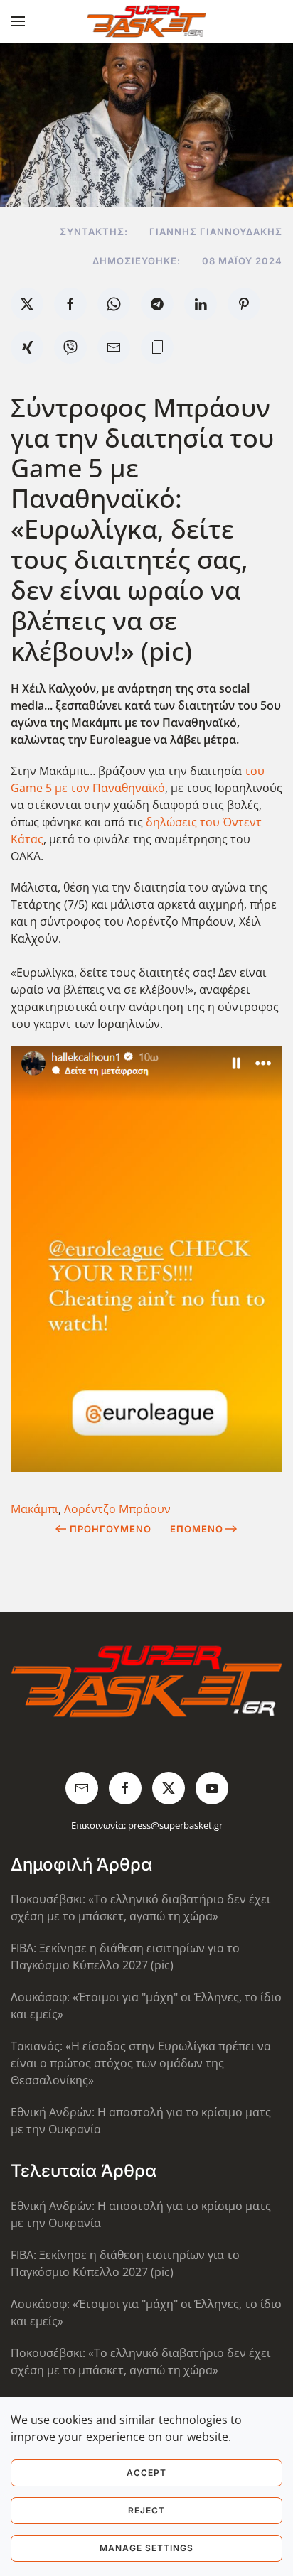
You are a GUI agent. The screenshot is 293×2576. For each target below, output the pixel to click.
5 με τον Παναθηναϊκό (104, 788)
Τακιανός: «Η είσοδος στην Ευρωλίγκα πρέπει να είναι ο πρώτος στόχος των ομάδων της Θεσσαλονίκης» (141, 2063)
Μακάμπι (34, 1509)
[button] (18, 21)
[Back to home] (147, 21)
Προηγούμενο (111, 1529)
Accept (146, 2473)
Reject (146, 2510)
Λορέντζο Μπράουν (117, 1509)
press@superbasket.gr (175, 1825)
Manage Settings (146, 2548)
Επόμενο (197, 1529)
